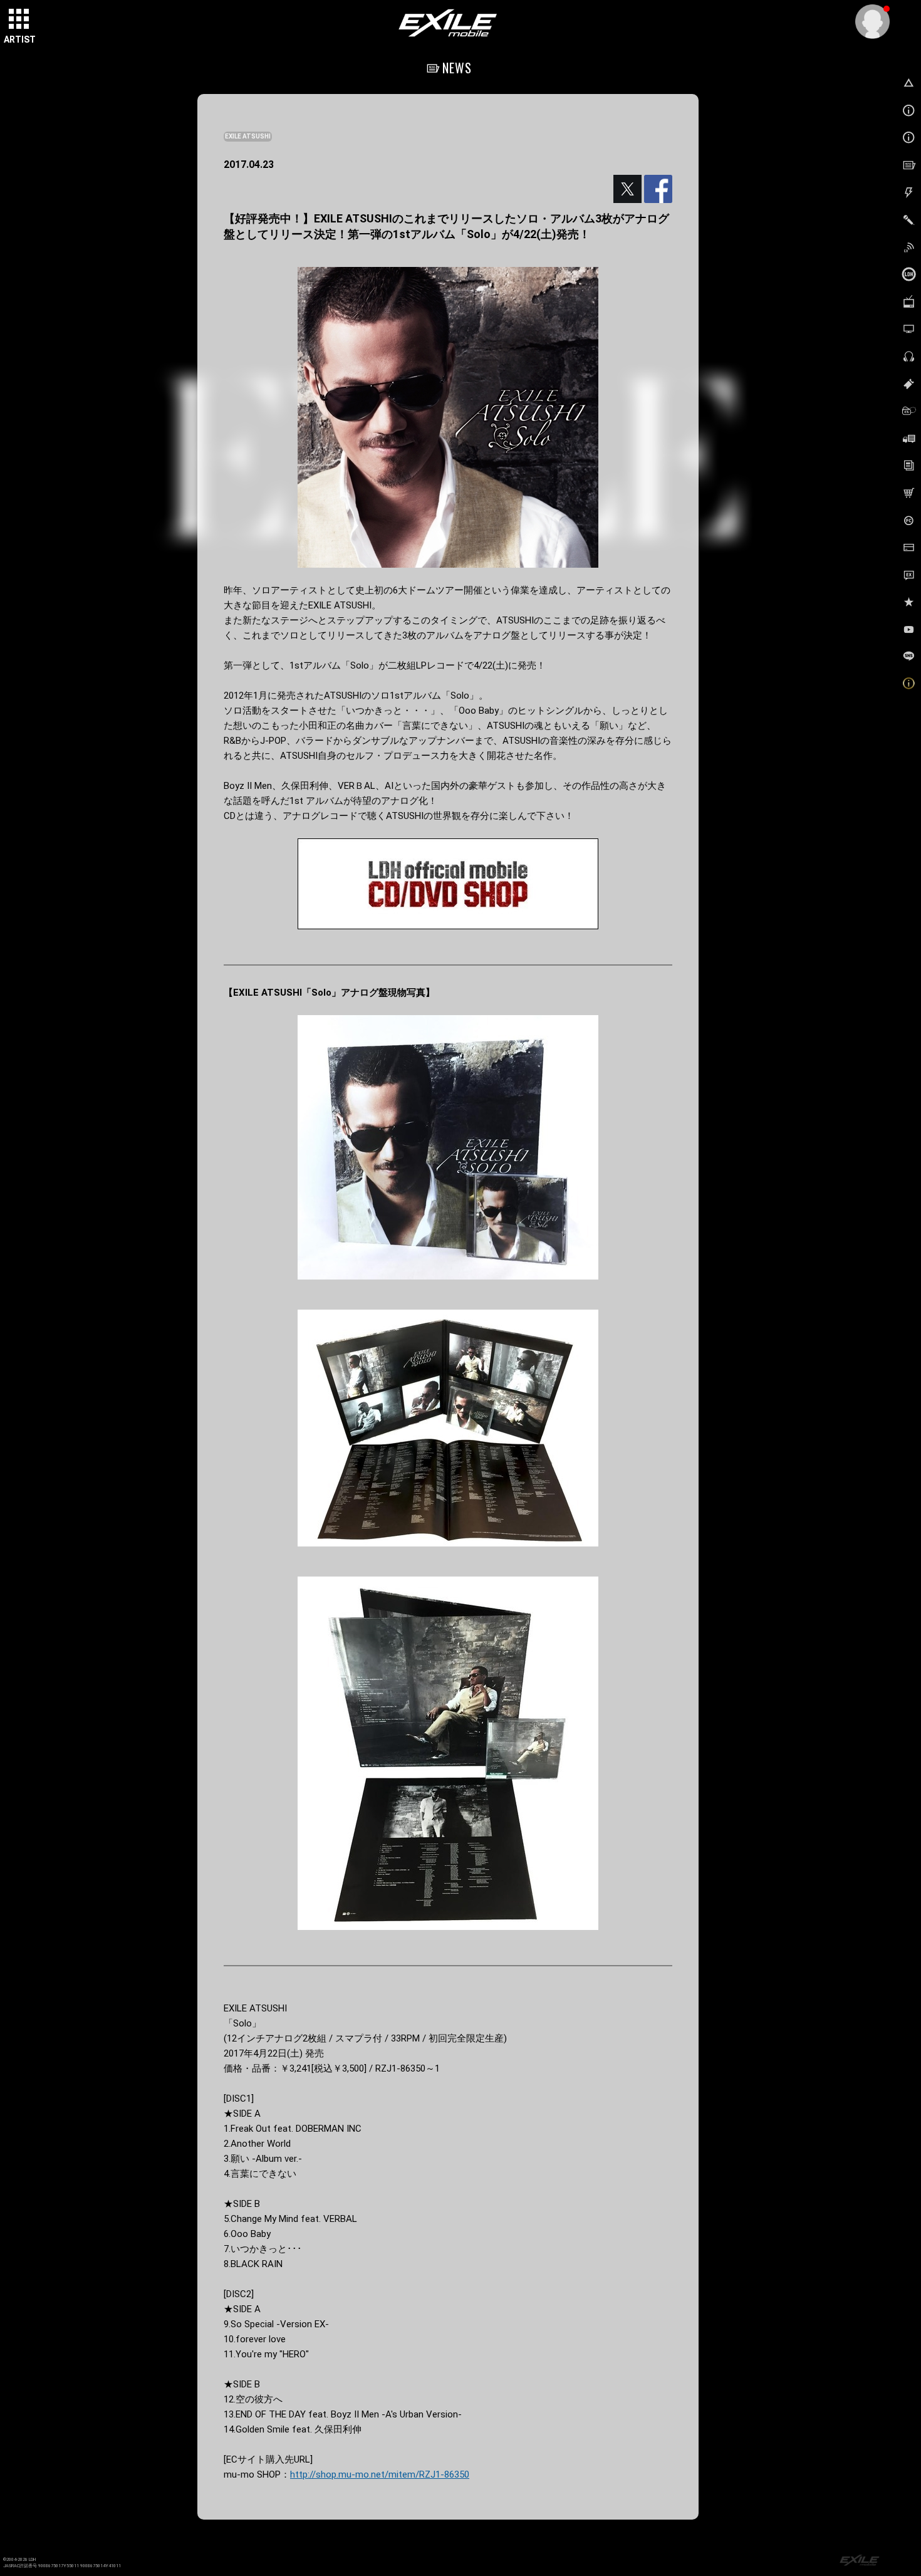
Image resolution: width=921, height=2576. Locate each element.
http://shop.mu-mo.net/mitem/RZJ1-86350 (380, 2474)
